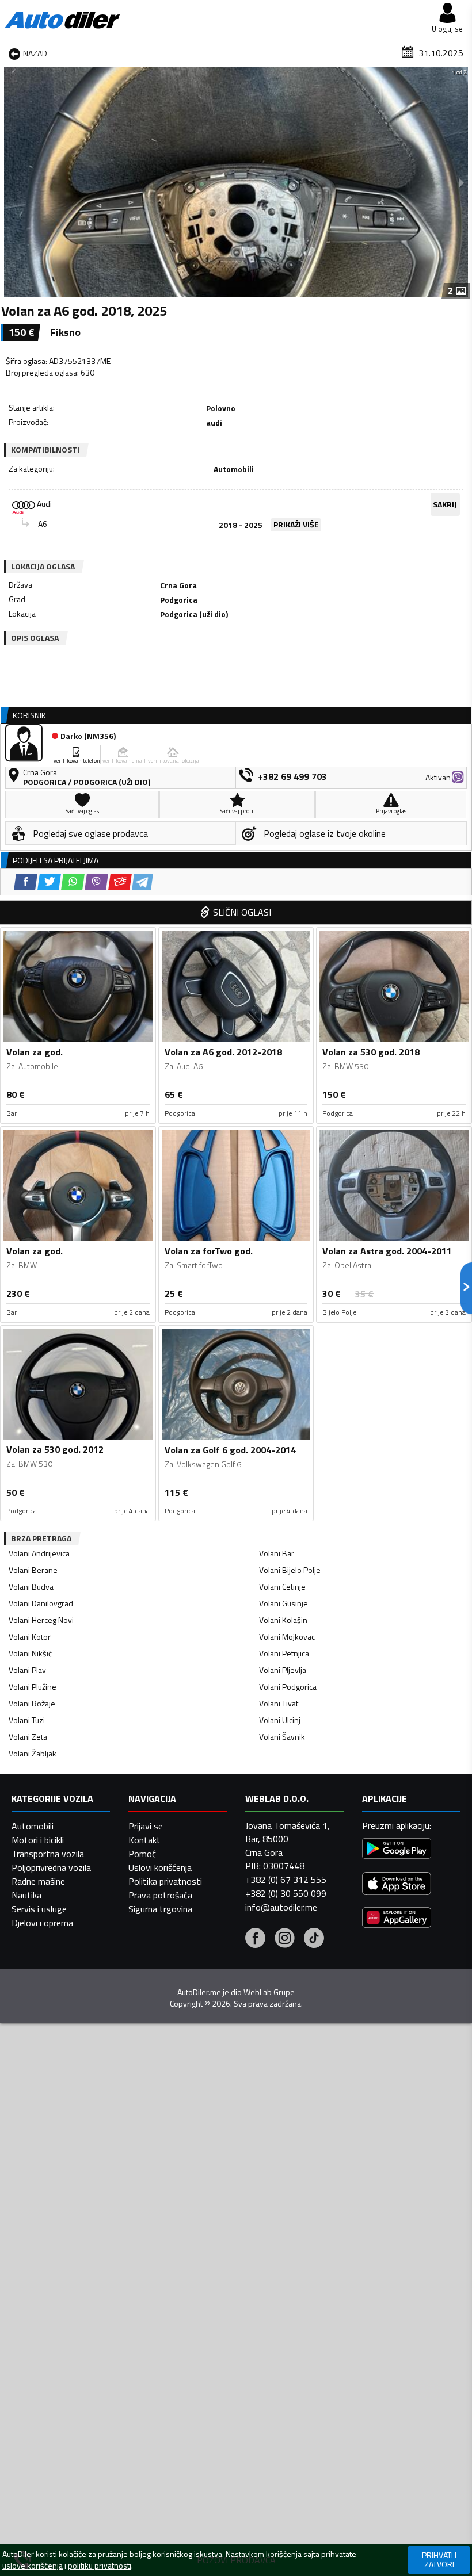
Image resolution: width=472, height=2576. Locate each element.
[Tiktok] (314, 1939)
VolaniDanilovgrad (41, 1603)
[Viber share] (96, 882)
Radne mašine (38, 1881)
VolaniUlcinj (280, 1720)
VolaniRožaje (32, 1703)
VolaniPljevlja (283, 1670)
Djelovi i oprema (42, 1923)
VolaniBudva (31, 1586)
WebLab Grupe (269, 1992)
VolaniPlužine (33, 1687)
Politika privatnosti (165, 1881)
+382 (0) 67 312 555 (286, 1880)
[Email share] (120, 882)
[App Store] (397, 1885)
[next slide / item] (462, 182)
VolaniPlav (27, 1670)
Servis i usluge (39, 1909)
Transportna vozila (48, 1854)
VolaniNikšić (30, 1653)
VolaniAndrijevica (39, 1553)
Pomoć (142, 1854)
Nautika (26, 1895)
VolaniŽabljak (33, 1753)
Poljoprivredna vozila (51, 1867)
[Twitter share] (49, 882)
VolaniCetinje (282, 1586)
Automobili (33, 1826)
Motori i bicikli (38, 1840)
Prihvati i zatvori (439, 2560)
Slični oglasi (242, 912)
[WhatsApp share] (73, 882)
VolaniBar (277, 1553)
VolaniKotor (30, 1637)
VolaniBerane (33, 1570)
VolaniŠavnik (282, 1737)
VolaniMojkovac (287, 1637)
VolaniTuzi (27, 1720)
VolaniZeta (28, 1737)
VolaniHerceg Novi (41, 1620)
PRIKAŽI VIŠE (296, 524)
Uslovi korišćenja (160, 1867)
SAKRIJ (445, 504)
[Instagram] (285, 1939)
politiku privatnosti (100, 2566)
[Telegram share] (142, 882)
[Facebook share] (26, 882)
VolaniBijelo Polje (290, 1570)
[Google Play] (397, 1850)
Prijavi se (146, 1826)
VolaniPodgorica (288, 1687)
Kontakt (144, 1840)
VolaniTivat (279, 1703)
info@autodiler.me (281, 1907)
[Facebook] (255, 1939)
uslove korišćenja (33, 2566)
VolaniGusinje (283, 1603)
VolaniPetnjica (284, 1653)
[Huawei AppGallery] (397, 1919)
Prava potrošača (160, 1895)
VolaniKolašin (283, 1620)
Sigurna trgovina (160, 1909)
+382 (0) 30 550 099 (286, 1893)
